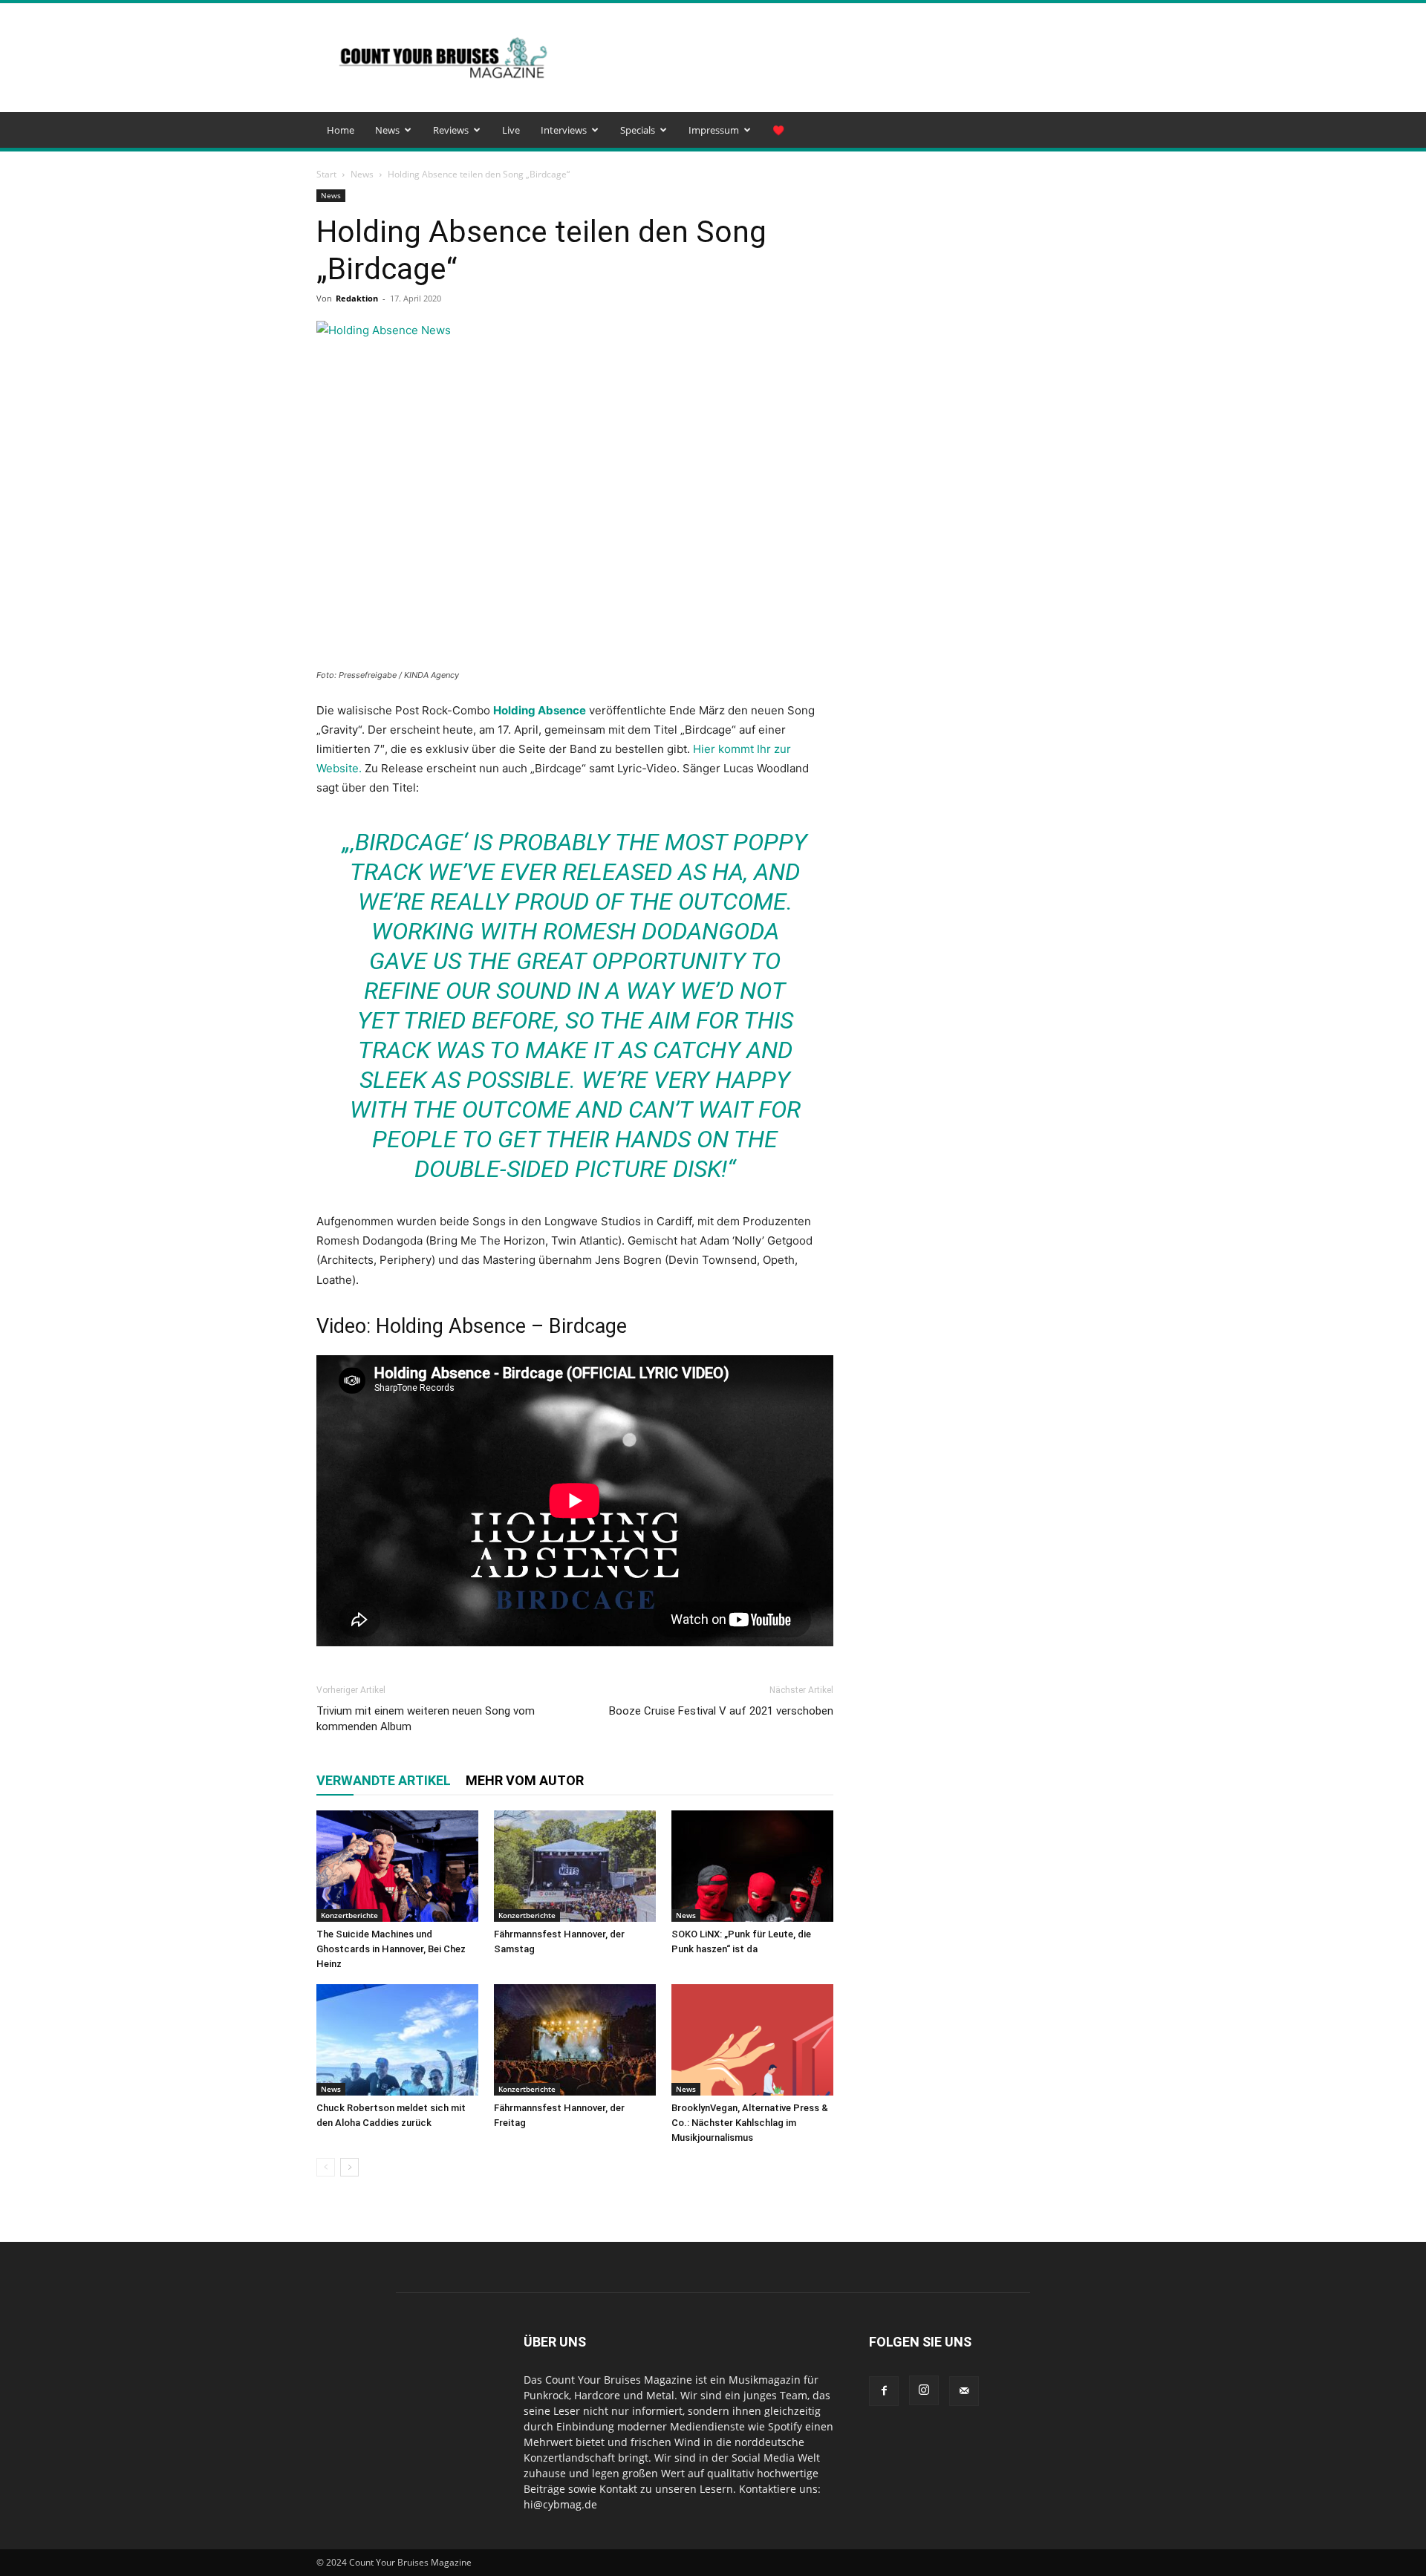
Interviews (564, 130)
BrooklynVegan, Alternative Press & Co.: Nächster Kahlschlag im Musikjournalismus (750, 2123)
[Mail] (964, 2391)
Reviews (451, 130)
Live (511, 130)
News (387, 130)
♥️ (778, 130)
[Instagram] (924, 2390)
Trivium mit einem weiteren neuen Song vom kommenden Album (426, 1719)
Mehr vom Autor (525, 1780)
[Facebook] (884, 2391)
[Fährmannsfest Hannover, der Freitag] (575, 2040)
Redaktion (357, 298)
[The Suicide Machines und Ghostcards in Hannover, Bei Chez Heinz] (397, 1866)
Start (326, 174)
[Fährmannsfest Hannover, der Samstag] (575, 1866)
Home (341, 130)
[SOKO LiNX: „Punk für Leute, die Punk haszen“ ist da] (752, 1866)
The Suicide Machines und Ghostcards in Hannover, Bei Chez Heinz (391, 1949)
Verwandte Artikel (384, 1780)
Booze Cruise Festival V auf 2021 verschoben (721, 1711)
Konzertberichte (349, 1915)
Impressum (714, 130)
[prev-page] (326, 2167)
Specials (638, 130)
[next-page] (349, 2167)
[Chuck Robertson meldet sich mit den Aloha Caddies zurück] (397, 2040)
